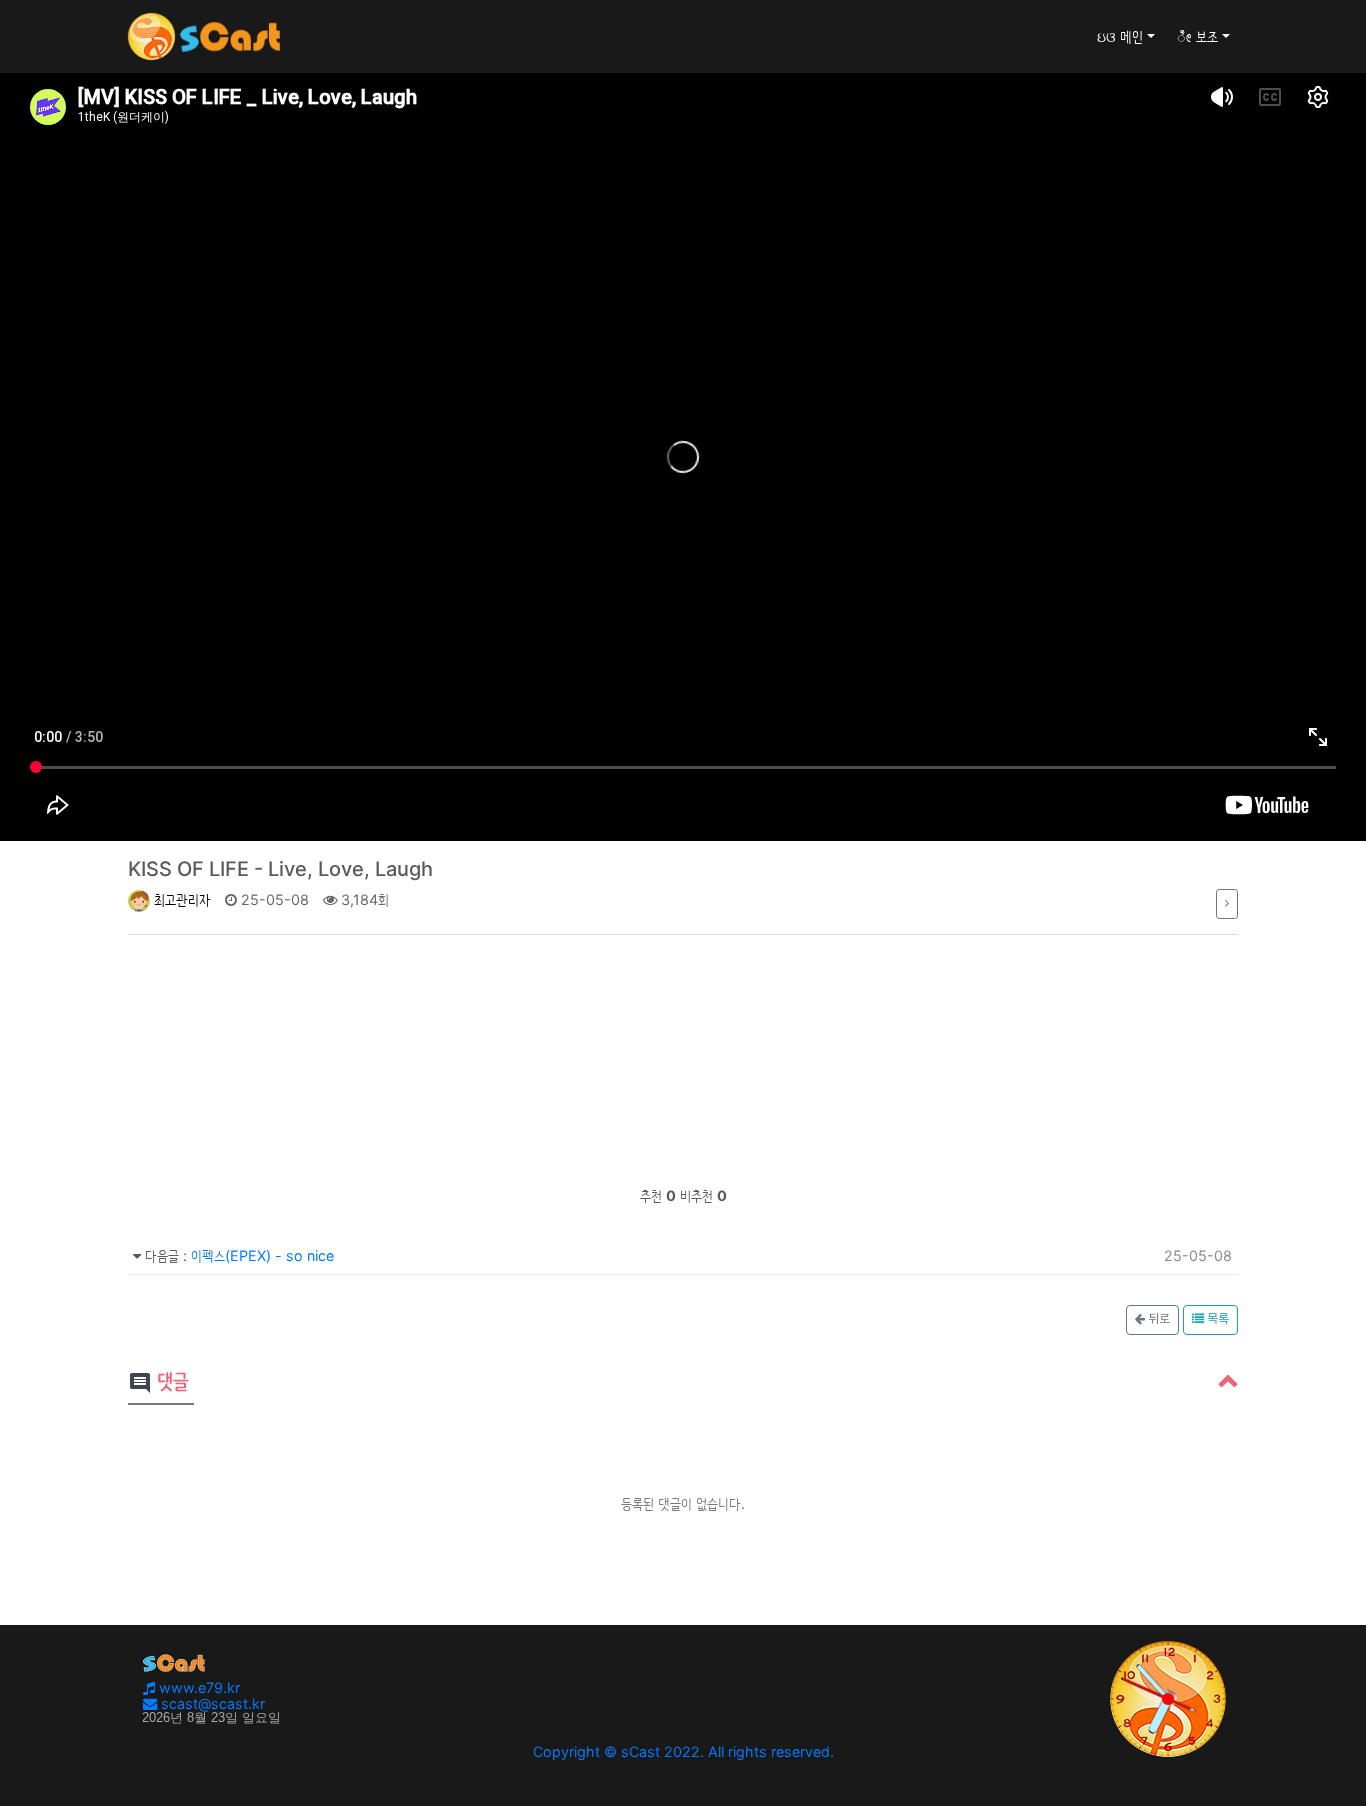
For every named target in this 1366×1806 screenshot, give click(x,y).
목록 (1216, 1319)
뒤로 (1157, 1319)
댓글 (158, 1383)
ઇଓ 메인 (1120, 36)
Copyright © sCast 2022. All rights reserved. (683, 1751)
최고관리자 (180, 899)
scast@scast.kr (211, 1703)
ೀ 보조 (1197, 36)
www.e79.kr (197, 1687)
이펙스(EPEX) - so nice (262, 1255)
